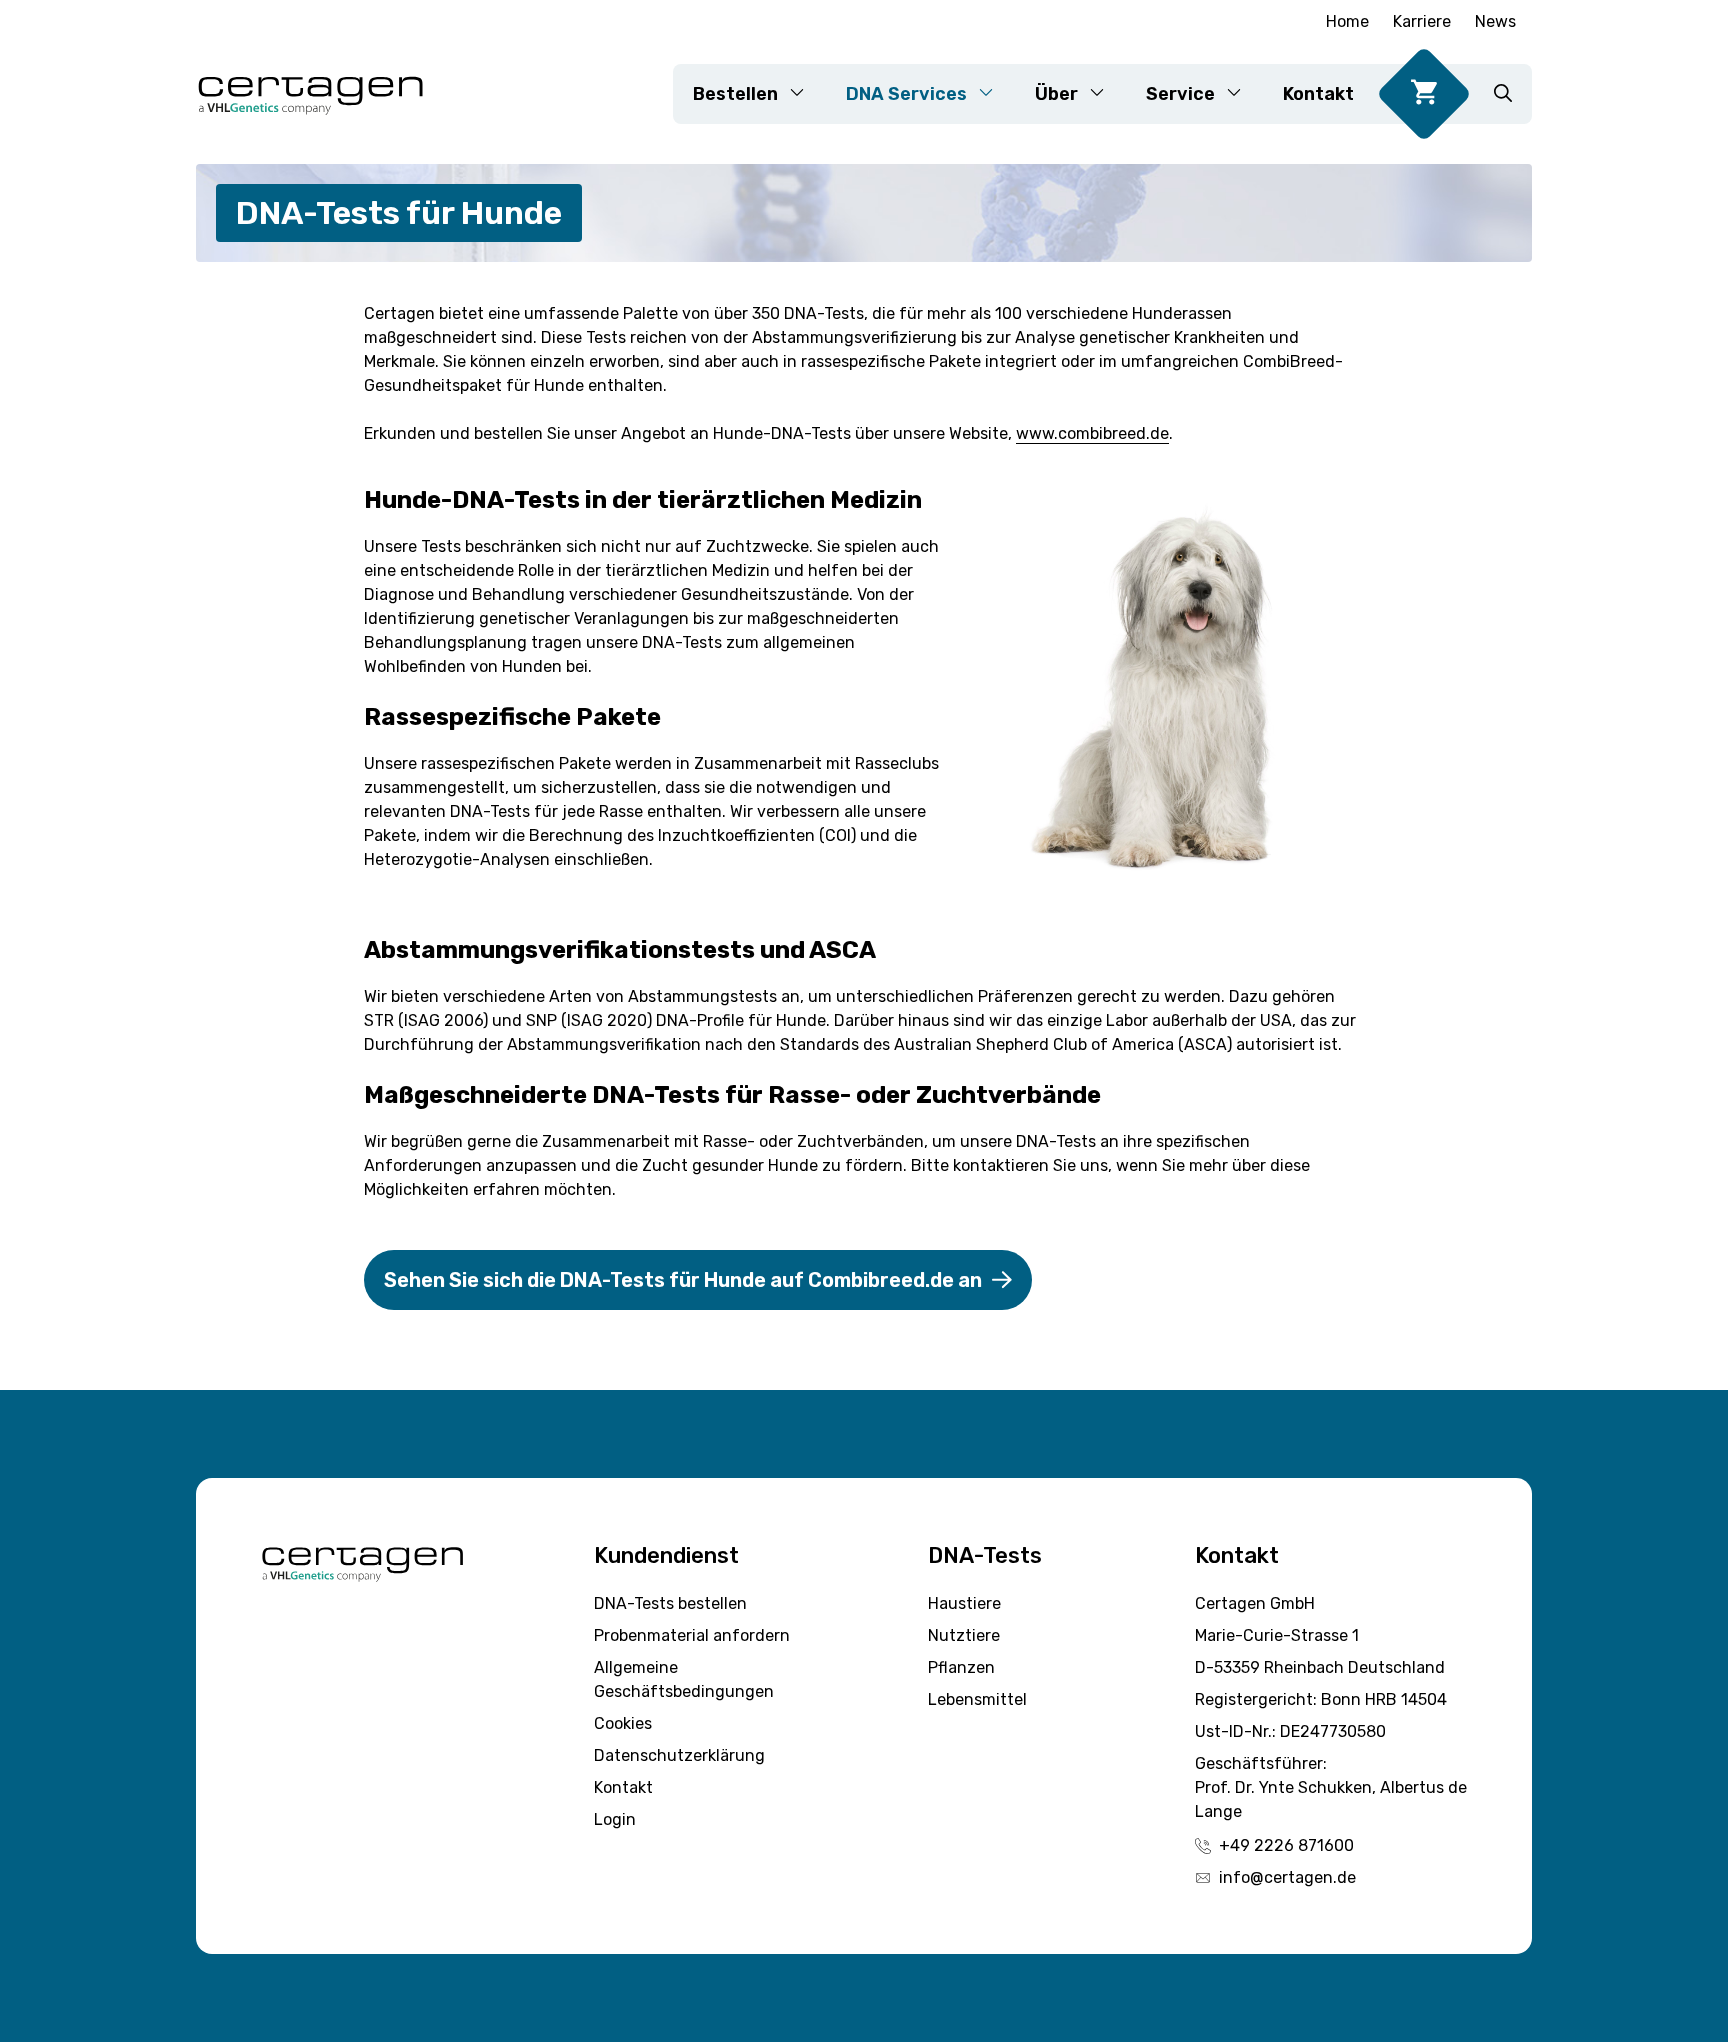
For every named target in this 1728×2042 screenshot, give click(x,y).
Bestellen (735, 94)
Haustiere (964, 1603)
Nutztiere (964, 1635)
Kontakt (1318, 94)
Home (1347, 21)
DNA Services (906, 94)
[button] (1503, 94)
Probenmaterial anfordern (692, 1635)
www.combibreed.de (1092, 433)
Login (615, 1819)
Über (1056, 94)
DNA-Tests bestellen (670, 1603)
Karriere (1422, 21)
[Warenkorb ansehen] (1424, 94)
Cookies (623, 1723)
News (1495, 21)
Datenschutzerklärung (679, 1755)
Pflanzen (961, 1667)
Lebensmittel (977, 1699)
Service (1180, 94)
